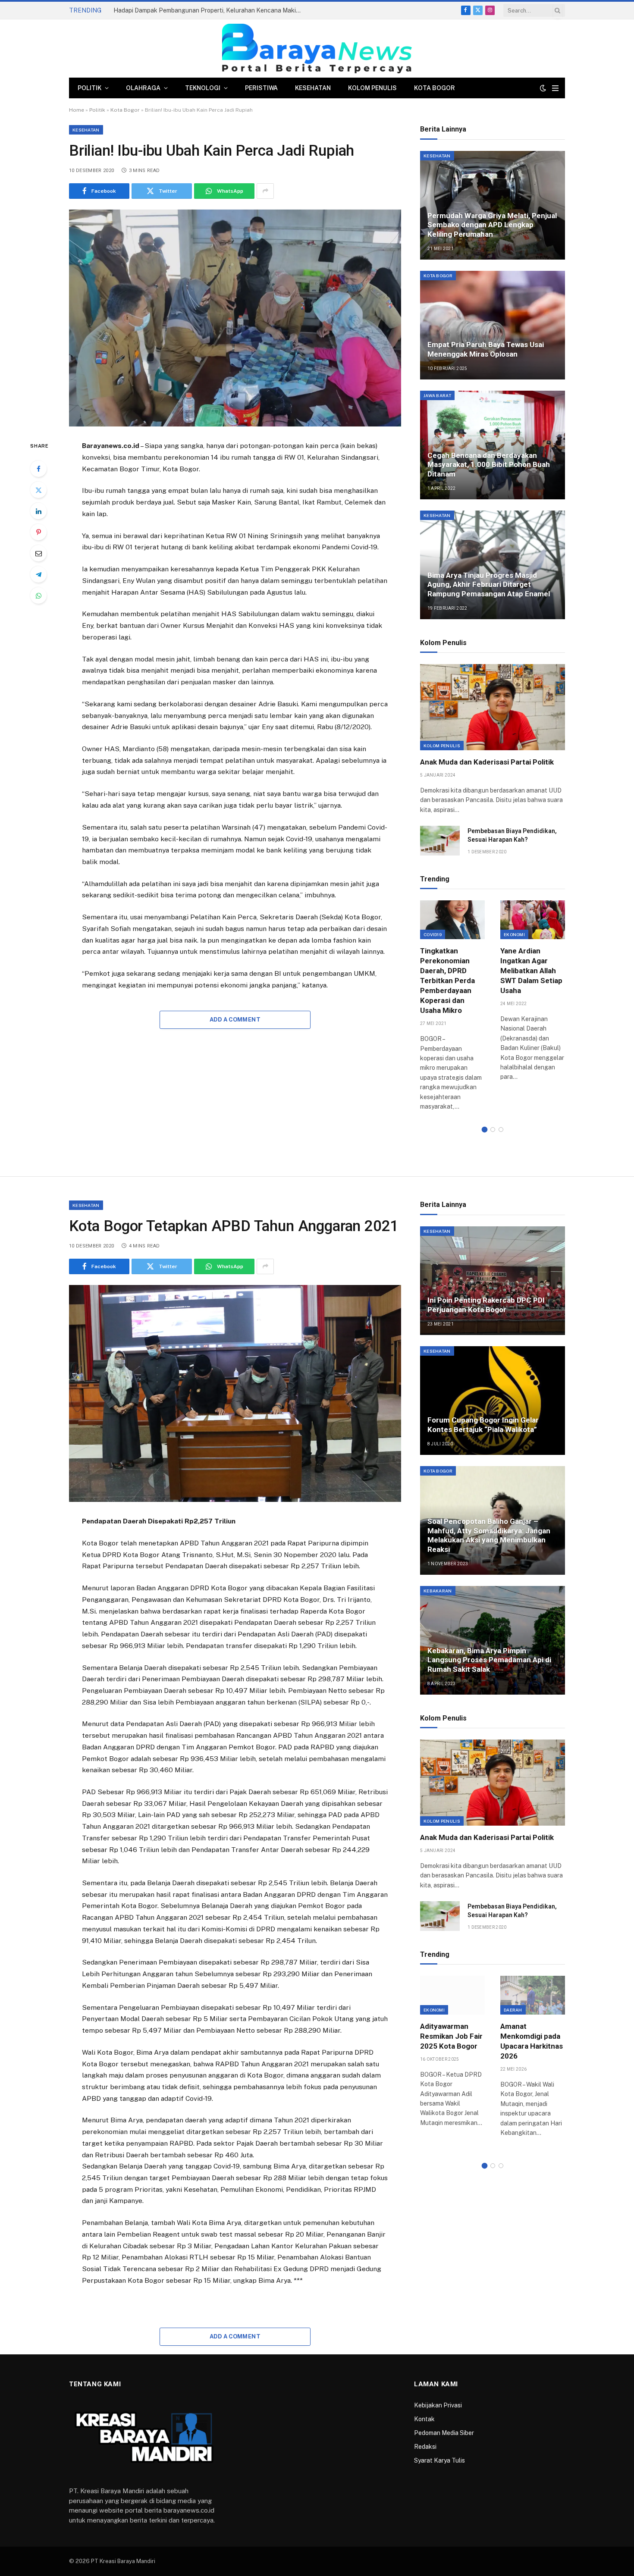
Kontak (424, 2419)
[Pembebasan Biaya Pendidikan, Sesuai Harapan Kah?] (440, 841)
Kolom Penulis (372, 88)
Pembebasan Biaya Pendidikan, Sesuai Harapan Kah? (512, 835)
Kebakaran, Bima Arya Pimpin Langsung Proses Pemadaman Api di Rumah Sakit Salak (489, 1660)
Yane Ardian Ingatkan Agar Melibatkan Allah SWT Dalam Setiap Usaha (531, 971)
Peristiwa (261, 88)
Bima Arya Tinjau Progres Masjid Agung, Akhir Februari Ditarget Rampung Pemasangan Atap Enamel (489, 585)
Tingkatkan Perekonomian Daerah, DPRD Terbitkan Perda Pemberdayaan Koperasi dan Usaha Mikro (447, 981)
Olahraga (143, 88)
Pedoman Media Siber (444, 2433)
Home (77, 110)
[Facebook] (38, 469)
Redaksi (425, 2447)
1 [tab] (485, 1130)
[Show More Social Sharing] (265, 191)
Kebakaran (438, 1591)
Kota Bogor (435, 88)
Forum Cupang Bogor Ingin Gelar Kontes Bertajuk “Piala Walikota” (483, 1425)
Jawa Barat (437, 395)
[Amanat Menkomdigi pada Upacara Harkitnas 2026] (533, 1995)
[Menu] (555, 88)
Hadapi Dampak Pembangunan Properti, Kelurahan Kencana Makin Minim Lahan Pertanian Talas (210, 10)
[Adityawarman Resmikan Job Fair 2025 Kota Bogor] (452, 1995)
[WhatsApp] (38, 595)
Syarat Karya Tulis (439, 2460)
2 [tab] (493, 1130)
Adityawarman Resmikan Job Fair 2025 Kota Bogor (451, 2036)
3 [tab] (501, 1130)
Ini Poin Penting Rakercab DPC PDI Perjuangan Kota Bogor (486, 1305)
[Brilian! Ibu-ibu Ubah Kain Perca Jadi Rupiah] (235, 318)
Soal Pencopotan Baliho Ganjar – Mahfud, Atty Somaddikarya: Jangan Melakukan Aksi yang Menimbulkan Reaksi (489, 1535)
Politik (89, 88)
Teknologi (203, 88)
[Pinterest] (38, 532)
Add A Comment (235, 1020)
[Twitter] (38, 490)
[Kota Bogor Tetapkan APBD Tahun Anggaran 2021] (235, 1393)
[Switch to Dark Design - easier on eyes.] (543, 88)
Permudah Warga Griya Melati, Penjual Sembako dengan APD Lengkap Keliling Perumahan (492, 225)
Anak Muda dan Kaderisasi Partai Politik (487, 762)
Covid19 (433, 934)
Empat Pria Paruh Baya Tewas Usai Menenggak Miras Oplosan (486, 349)
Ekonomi (514, 934)
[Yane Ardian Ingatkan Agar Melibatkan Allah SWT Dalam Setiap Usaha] (533, 920)
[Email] (38, 553)
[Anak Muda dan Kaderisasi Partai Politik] (493, 707)
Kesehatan (313, 88)
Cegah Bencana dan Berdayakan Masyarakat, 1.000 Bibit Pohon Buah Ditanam (489, 465)
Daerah (513, 2010)
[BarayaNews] (317, 49)
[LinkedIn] (38, 511)
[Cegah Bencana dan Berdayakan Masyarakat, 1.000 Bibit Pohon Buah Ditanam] (493, 445)
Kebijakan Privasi (438, 2405)
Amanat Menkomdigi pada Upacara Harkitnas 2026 (532, 2041)
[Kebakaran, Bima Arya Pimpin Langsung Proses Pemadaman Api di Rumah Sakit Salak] (493, 1640)
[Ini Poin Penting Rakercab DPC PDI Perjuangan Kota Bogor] (493, 1281)
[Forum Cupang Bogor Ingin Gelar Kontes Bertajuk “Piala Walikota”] (493, 1401)
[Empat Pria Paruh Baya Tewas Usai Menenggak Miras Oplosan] (493, 325)
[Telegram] (38, 574)
